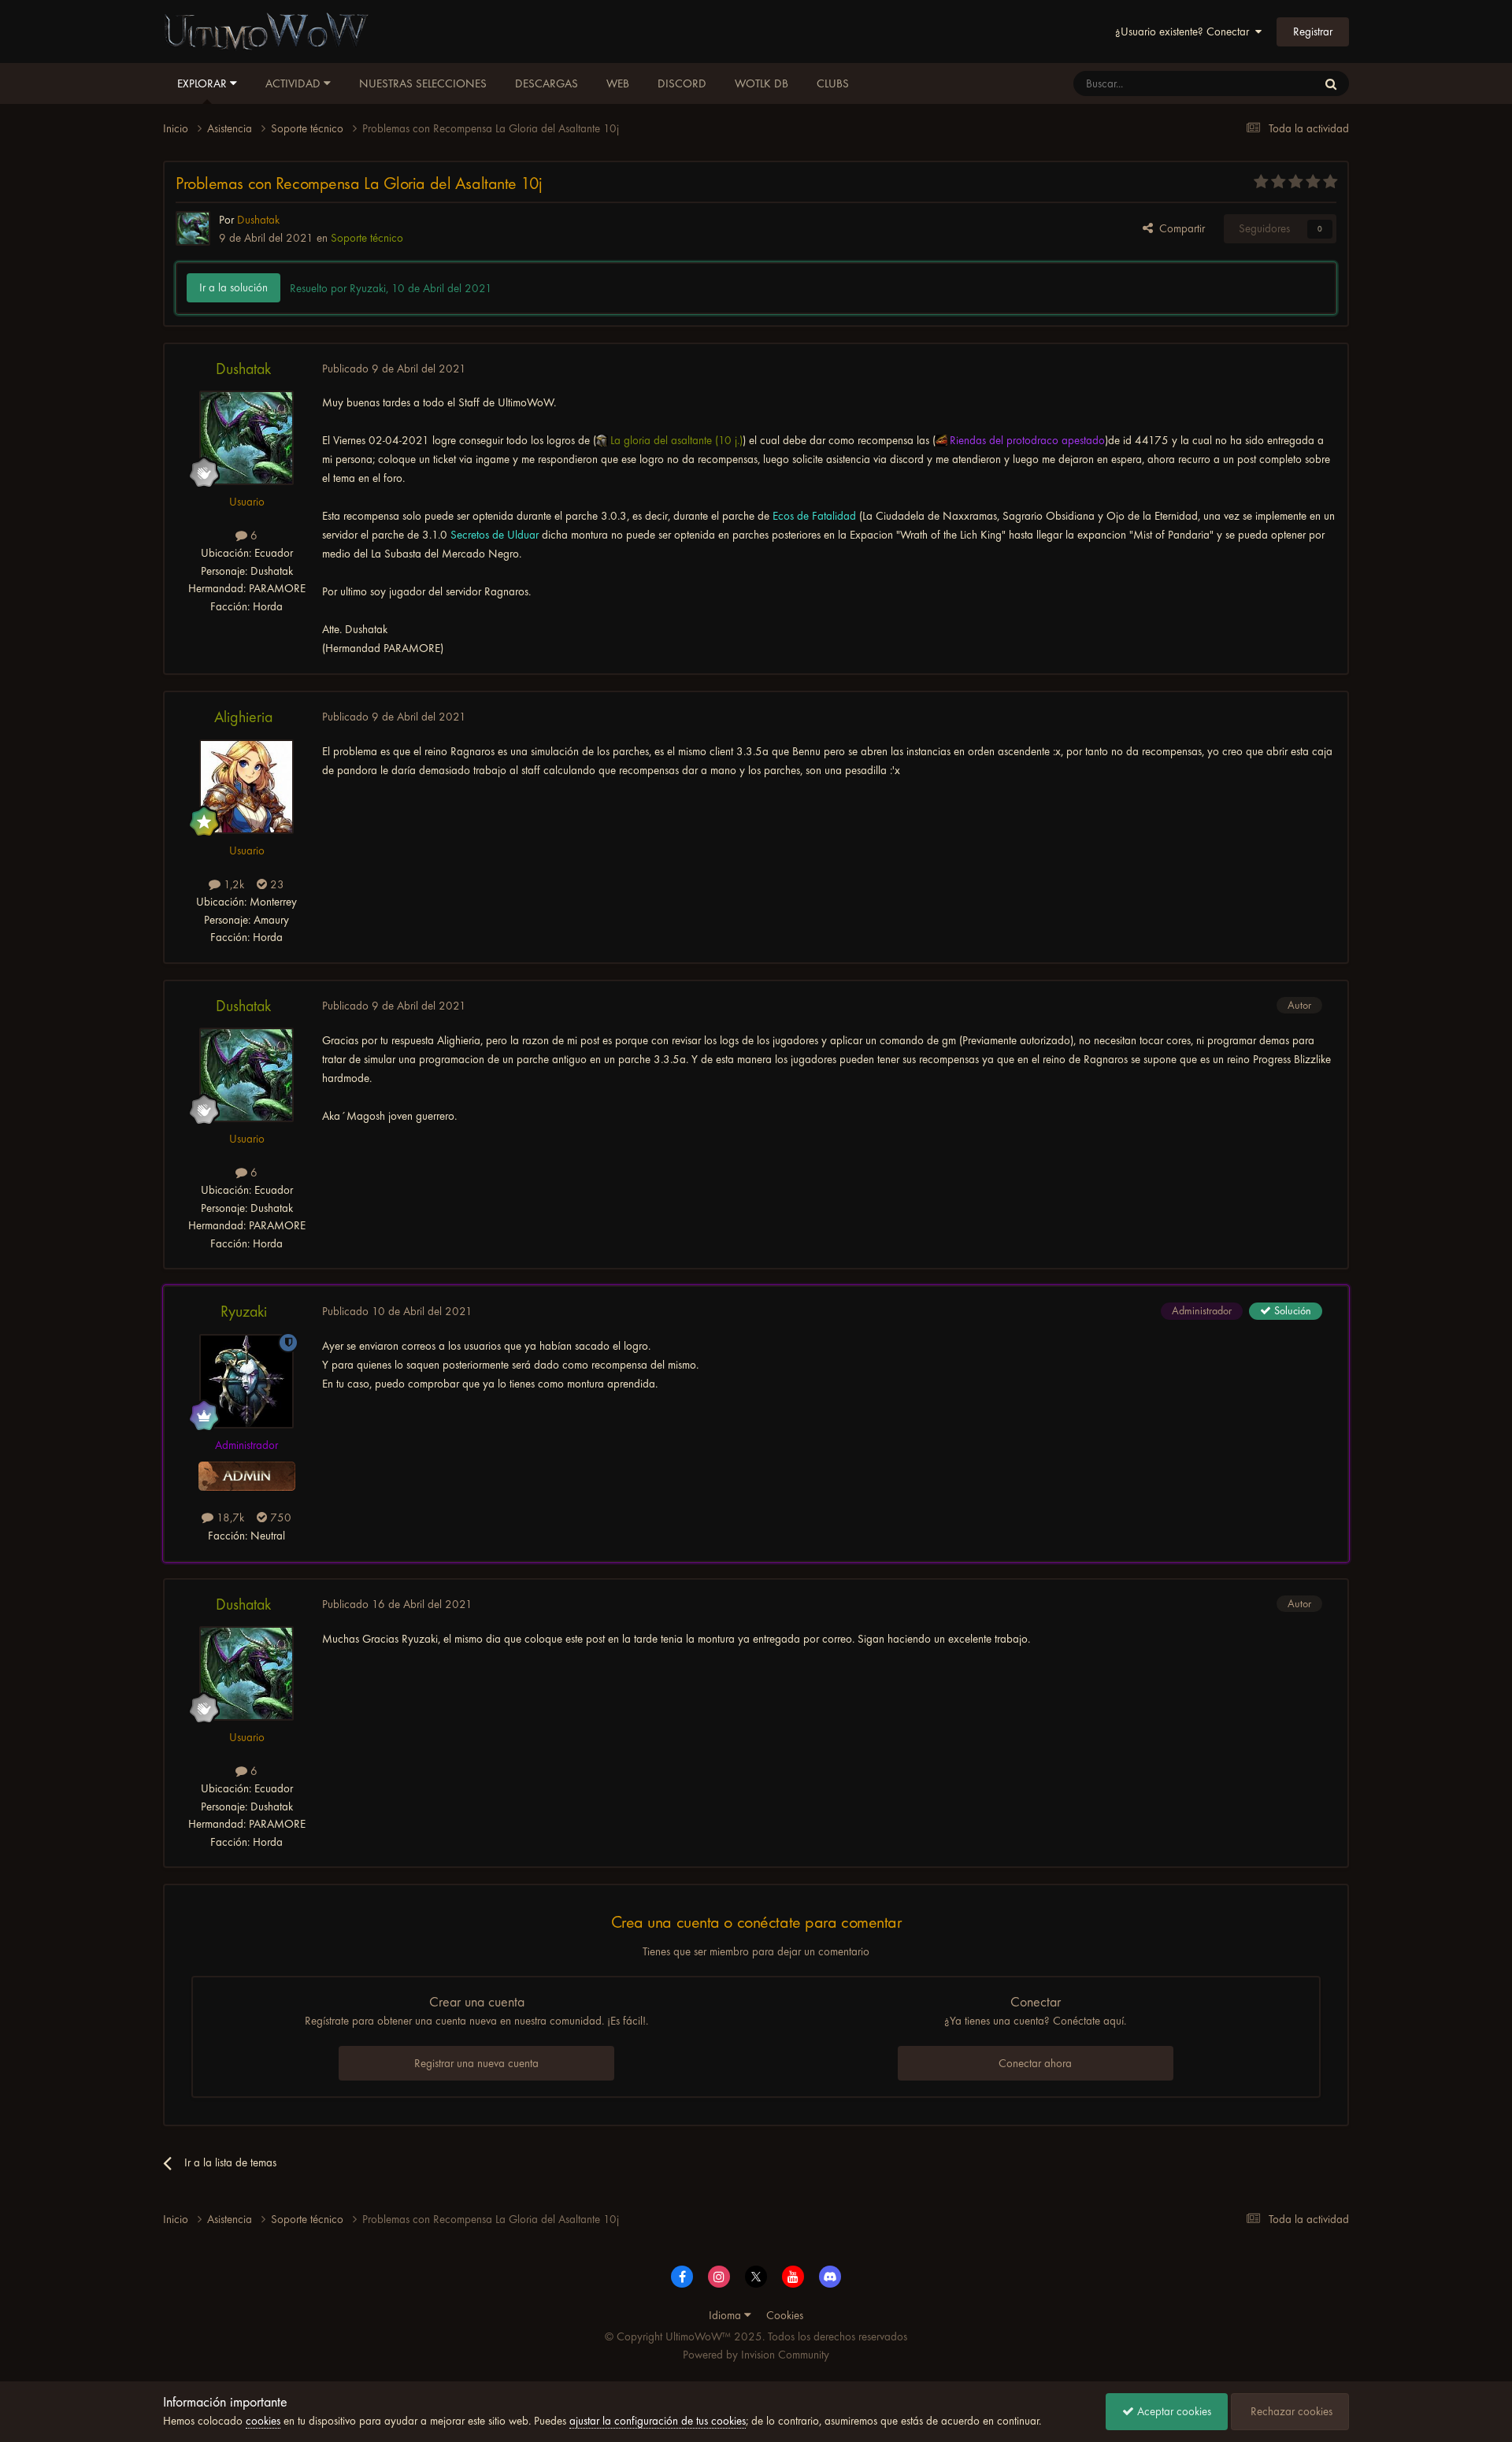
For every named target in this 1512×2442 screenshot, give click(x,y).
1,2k (232, 884)
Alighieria (243, 717)
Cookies (785, 2315)
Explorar (204, 83)
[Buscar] (1331, 83)
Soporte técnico (367, 238)
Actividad (295, 83)
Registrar (1313, 31)
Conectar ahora (1035, 2063)
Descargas (547, 83)
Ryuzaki (244, 1312)
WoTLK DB (762, 83)
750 (279, 1517)
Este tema (1274, 83)
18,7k (229, 1517)
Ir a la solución (233, 287)
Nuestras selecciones (423, 83)
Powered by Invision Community (756, 2355)
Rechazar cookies (1290, 2411)
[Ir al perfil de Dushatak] (193, 228)
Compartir (1179, 228)
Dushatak (243, 369)
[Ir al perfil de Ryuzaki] (246, 1381)
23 (276, 884)
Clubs (833, 83)
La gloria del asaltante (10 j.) (676, 440)
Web (618, 83)
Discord (682, 83)
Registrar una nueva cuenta (476, 2063)
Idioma (726, 2315)
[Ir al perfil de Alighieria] (246, 787)
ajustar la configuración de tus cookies (658, 2421)
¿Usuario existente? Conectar (1185, 31)
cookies (263, 2421)
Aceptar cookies (1173, 2411)
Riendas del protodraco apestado (1027, 440)
